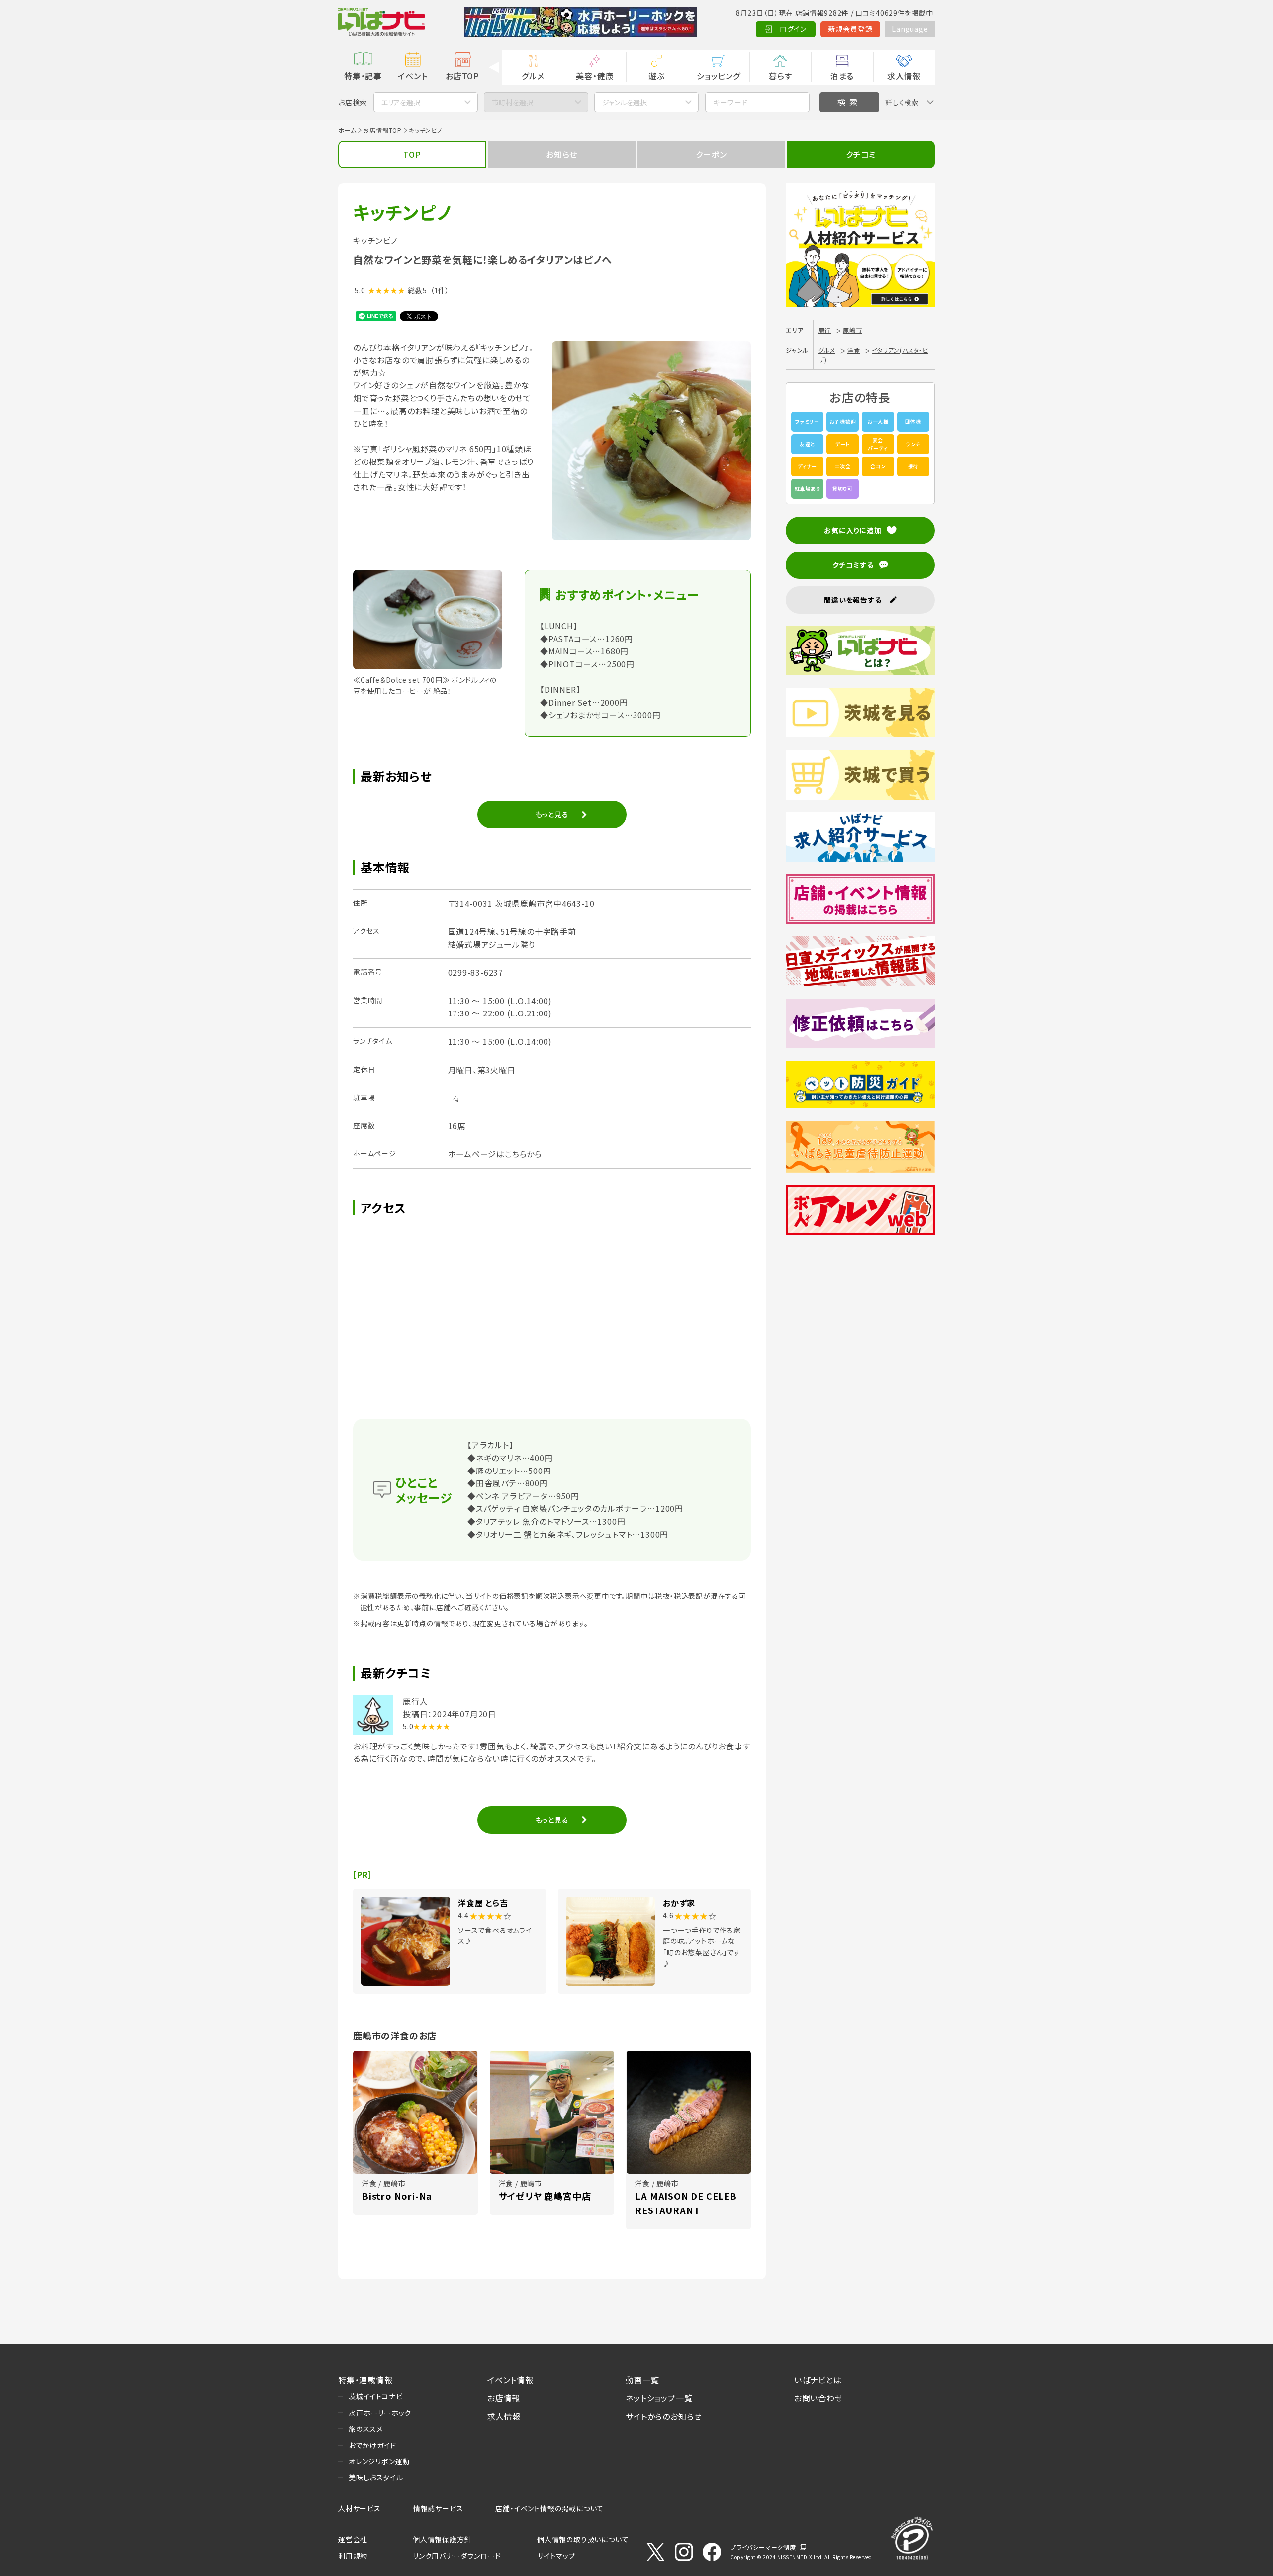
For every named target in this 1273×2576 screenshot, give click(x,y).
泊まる (842, 76)
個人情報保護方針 (442, 2539)
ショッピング (719, 76)
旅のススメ (366, 2429)
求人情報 (904, 76)
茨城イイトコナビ (375, 2396)
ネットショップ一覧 (659, 2398)
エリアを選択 (401, 102)
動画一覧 (642, 2380)
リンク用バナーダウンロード (457, 2556)
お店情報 (504, 2398)
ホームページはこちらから (495, 1154)
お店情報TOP (382, 130)
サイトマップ (556, 2556)
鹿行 (825, 330)
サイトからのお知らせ (664, 2416)
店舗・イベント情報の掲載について (549, 2508)
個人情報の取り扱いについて (583, 2539)
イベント (412, 76)
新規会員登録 (851, 29)
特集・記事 (363, 76)
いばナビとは (818, 2380)
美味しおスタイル (376, 2477)
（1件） (440, 290)
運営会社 (353, 2539)
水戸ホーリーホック (380, 2413)
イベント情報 (510, 2380)
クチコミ (861, 154)
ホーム (347, 130)
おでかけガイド (372, 2445)
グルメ (533, 76)
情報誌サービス (438, 2508)
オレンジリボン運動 (379, 2461)
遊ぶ (657, 76)
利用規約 (353, 2556)
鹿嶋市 (852, 330)
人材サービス (360, 2508)
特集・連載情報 (365, 2380)
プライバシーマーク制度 (763, 2547)
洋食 (854, 350)
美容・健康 (595, 76)
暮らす (780, 76)
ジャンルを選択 (625, 102)
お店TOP (462, 76)
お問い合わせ (818, 2398)
